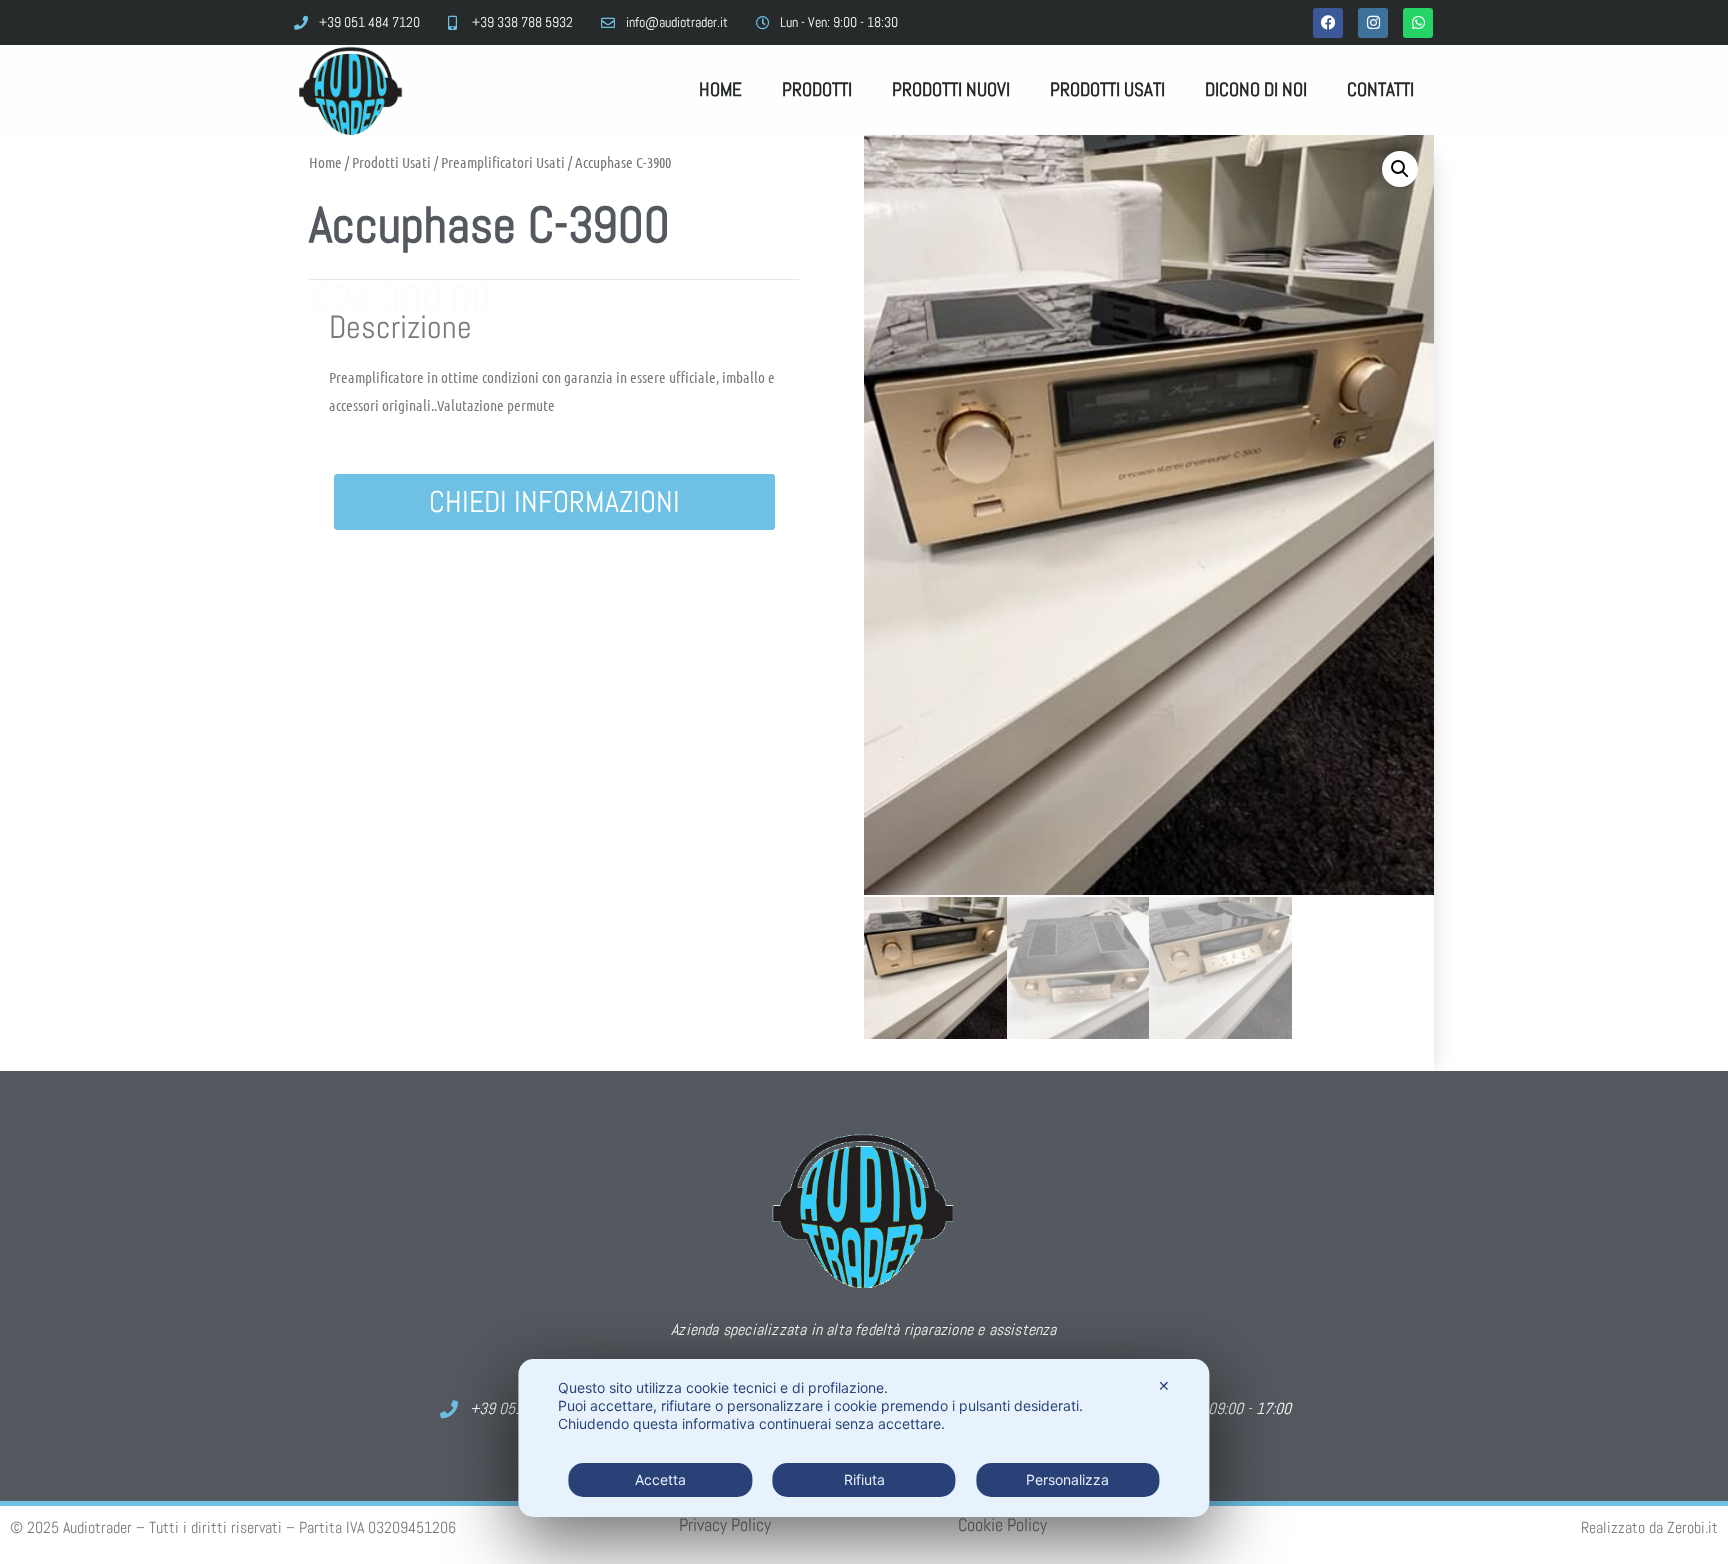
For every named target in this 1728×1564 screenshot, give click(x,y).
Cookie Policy (1002, 1524)
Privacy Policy (725, 1524)
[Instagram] (1373, 23)
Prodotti (817, 89)
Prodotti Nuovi (951, 89)
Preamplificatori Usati (503, 162)
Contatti (1380, 89)
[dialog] (863, 1438)
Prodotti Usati (1107, 89)
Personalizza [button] (1067, 1479)
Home (720, 89)
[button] (1400, 169)
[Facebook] (1328, 23)
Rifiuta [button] (864, 1479)
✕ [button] (1164, 1385)
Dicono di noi (1256, 89)
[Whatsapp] (1418, 23)
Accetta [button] (660, 1479)
